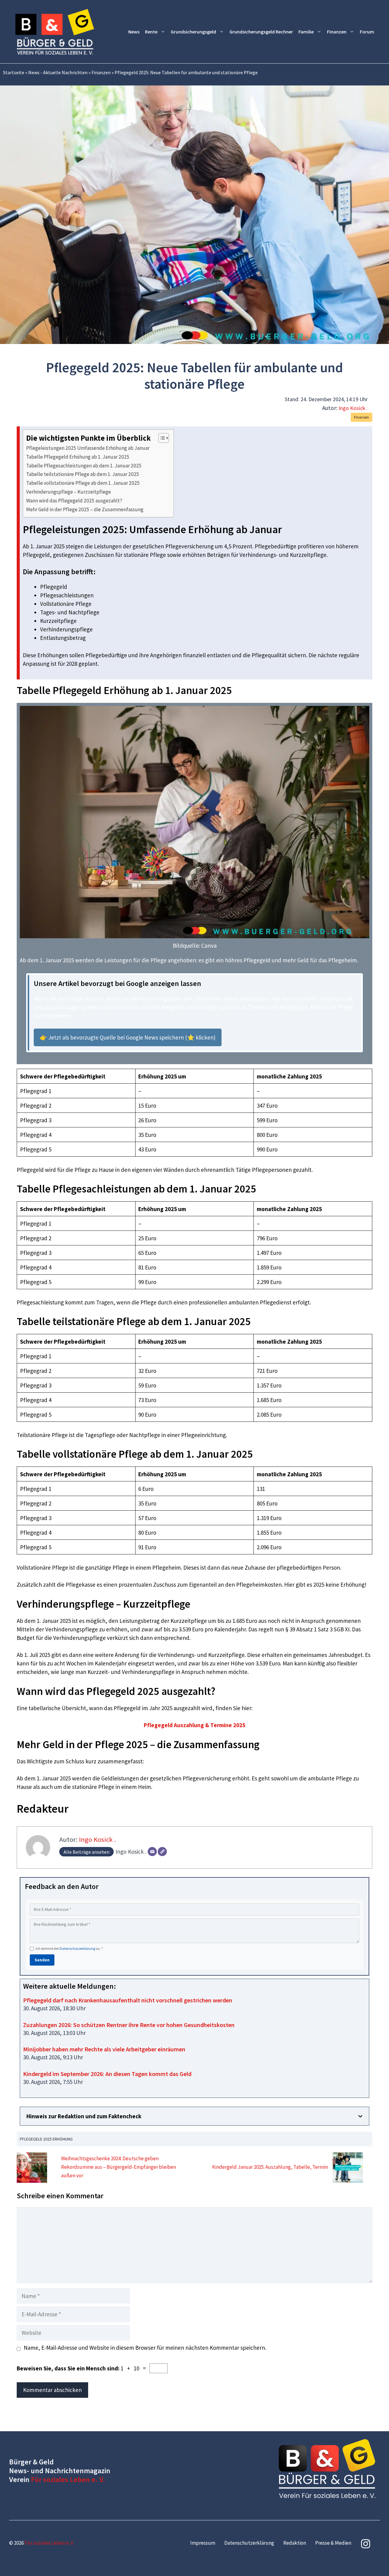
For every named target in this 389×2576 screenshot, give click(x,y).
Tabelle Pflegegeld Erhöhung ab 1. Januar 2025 (78, 457)
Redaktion (295, 2543)
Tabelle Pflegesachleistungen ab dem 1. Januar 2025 (84, 466)
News (134, 32)
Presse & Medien (333, 2543)
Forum (367, 32)
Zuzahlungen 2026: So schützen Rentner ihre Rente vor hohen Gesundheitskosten (129, 2025)
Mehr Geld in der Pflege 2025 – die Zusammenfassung (85, 509)
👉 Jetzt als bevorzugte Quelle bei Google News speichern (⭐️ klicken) (128, 1037)
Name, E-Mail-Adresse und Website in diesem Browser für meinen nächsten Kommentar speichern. (145, 2348)
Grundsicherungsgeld (193, 32)
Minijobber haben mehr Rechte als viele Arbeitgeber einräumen (104, 2049)
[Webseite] (162, 1852)
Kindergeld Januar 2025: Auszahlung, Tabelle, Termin (270, 2167)
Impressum (203, 2543)
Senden (42, 1960)
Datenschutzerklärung (77, 1948)
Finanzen (337, 32)
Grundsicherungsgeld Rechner (261, 32)
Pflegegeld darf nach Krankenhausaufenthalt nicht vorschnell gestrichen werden (128, 2000)
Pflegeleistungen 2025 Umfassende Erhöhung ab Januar (88, 448)
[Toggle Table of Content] (161, 438)
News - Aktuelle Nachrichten (58, 72)
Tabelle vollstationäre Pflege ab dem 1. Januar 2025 (83, 483)
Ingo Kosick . (353, 408)
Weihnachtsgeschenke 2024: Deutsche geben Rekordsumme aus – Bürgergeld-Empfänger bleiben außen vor (119, 2167)
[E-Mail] (152, 1852)
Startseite (14, 72)
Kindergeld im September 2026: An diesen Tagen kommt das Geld (107, 2074)
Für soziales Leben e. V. (68, 2479)
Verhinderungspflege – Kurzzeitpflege (69, 492)
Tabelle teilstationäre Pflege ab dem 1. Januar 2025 (83, 474)
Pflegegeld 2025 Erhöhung (46, 2139)
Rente (151, 32)
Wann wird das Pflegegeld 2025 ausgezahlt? (74, 501)
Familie (306, 32)
